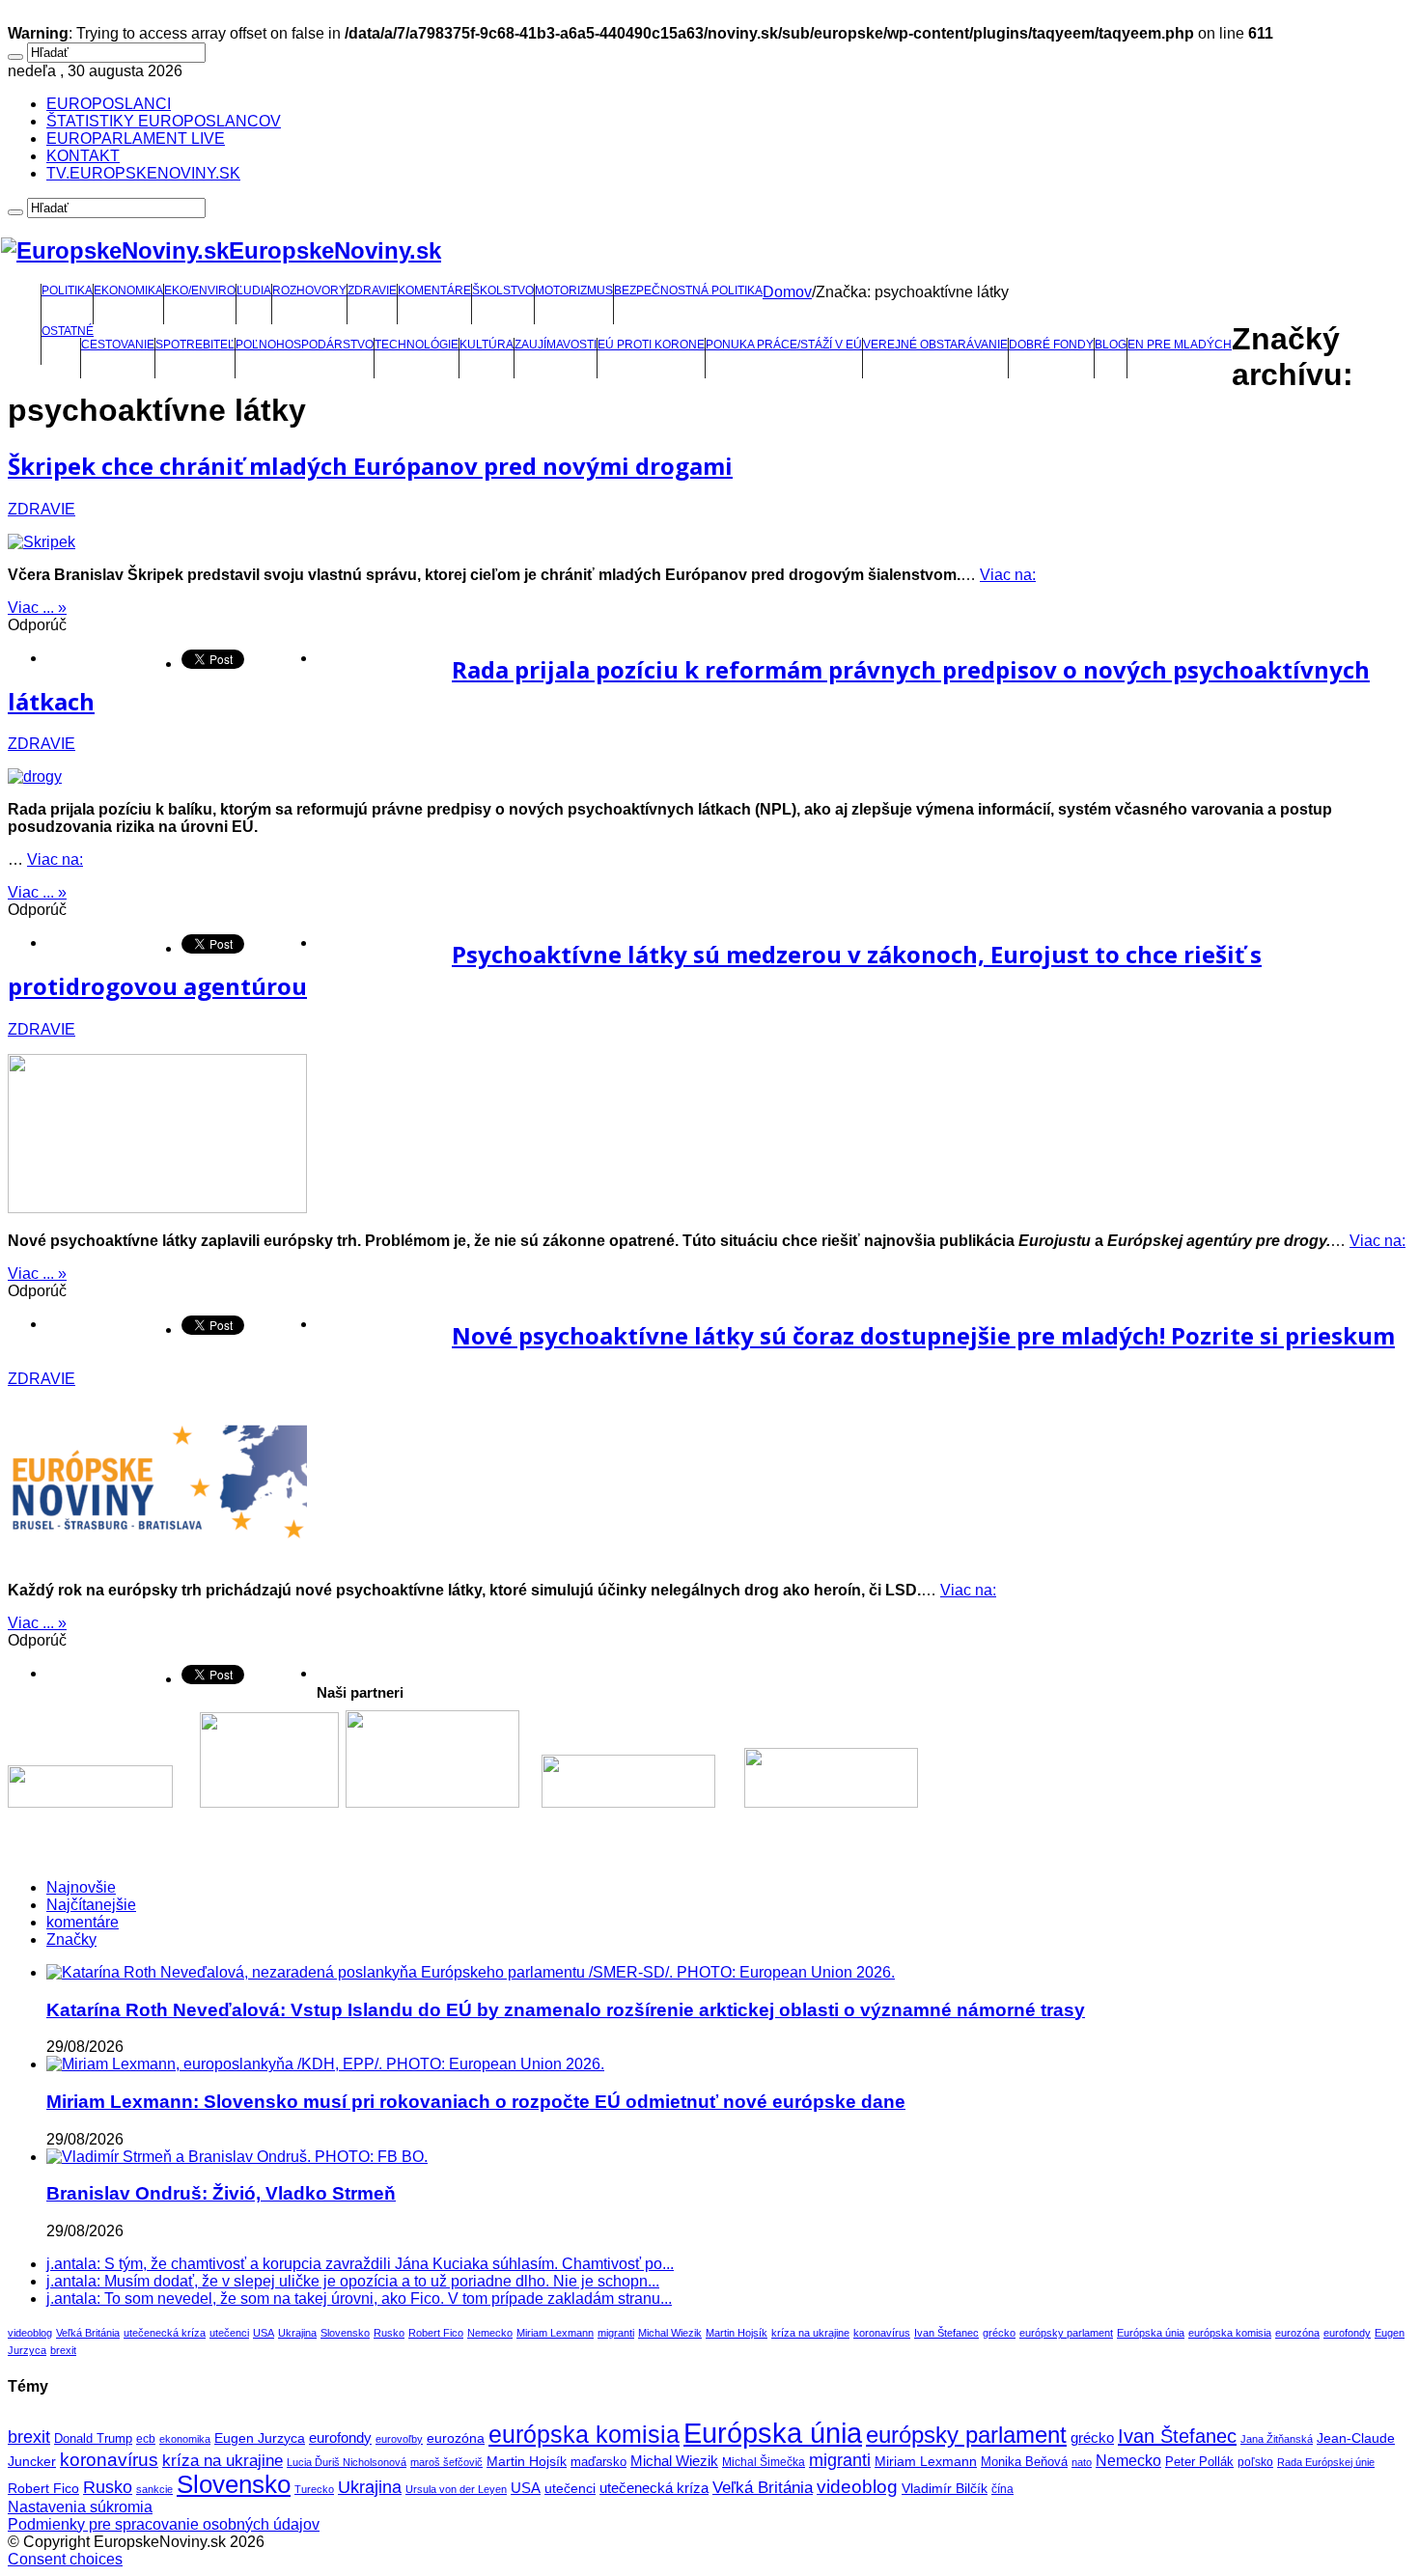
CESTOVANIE (118, 345)
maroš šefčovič (446, 2462)
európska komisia (1230, 2333)
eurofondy (1347, 2333)
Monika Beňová (1024, 2462)
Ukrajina (297, 2333)
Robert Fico (436, 2333)
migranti (616, 2333)
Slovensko (345, 2333)
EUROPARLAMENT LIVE (136, 138)
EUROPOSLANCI (109, 104)
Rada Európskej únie (1326, 2462)
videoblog (30, 2333)
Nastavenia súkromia (80, 2507)
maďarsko (598, 2462)
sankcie (154, 2489)
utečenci (229, 2333)
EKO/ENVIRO (200, 291)
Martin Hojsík (737, 2333)
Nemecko (490, 2333)
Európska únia (1151, 2333)
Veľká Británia (88, 2333)
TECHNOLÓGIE (417, 345)
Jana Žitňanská (1277, 2439)
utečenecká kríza (165, 2333)
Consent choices (65, 2559)
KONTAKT (83, 156)
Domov (787, 292)
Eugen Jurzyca (260, 2438)
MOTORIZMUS (574, 291)
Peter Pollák (1199, 2462)
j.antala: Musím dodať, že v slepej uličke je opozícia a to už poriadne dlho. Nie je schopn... (353, 2281)
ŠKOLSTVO (503, 291)
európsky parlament (1066, 2333)
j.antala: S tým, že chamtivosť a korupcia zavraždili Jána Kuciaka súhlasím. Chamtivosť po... (360, 2264)
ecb (146, 2439)
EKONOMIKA (128, 291)
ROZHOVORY (309, 291)
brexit (63, 2350)
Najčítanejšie (91, 1905)
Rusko (389, 2333)
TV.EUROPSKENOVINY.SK (143, 173)
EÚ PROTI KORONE (651, 345)
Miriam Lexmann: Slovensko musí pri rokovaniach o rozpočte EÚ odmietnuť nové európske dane (476, 2102)
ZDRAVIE (372, 291)
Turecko (314, 2489)
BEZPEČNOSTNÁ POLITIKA (688, 291)
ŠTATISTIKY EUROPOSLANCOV (164, 121)
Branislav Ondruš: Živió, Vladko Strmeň (221, 2193)
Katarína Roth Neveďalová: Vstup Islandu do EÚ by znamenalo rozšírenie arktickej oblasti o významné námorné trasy (566, 2010)
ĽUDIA (254, 291)
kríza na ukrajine (810, 2333)
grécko (999, 2333)
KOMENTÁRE (434, 291)
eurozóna (1297, 2333)
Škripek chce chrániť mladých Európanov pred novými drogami (370, 466)
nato (1082, 2462)
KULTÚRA (487, 345)
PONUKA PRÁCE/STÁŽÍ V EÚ (784, 345)
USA (264, 2333)
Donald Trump (93, 2439)
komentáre (83, 1922)
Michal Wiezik (670, 2333)
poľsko (1255, 2462)
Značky (71, 1939)
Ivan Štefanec (946, 2333)
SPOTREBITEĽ (195, 345)
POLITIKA (67, 291)
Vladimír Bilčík (945, 2488)
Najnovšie (81, 1887)
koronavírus (882, 2333)
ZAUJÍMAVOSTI (556, 345)
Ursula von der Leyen (456, 2489)
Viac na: (1008, 575)
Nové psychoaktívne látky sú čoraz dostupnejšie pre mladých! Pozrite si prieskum (923, 1335)
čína (1002, 2489)
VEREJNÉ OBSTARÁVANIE (935, 345)
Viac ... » (37, 608)
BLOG (1111, 345)
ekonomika (185, 2439)
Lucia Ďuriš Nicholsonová (347, 2462)
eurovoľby (399, 2439)
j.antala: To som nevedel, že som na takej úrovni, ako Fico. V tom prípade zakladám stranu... (359, 2299)
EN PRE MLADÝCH (1180, 345)
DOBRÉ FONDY (1051, 345)
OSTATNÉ (68, 331)
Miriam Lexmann (555, 2333)
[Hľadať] (15, 57)
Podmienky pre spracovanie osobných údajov (164, 2524)
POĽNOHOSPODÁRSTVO (305, 345)
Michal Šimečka (764, 2462)
